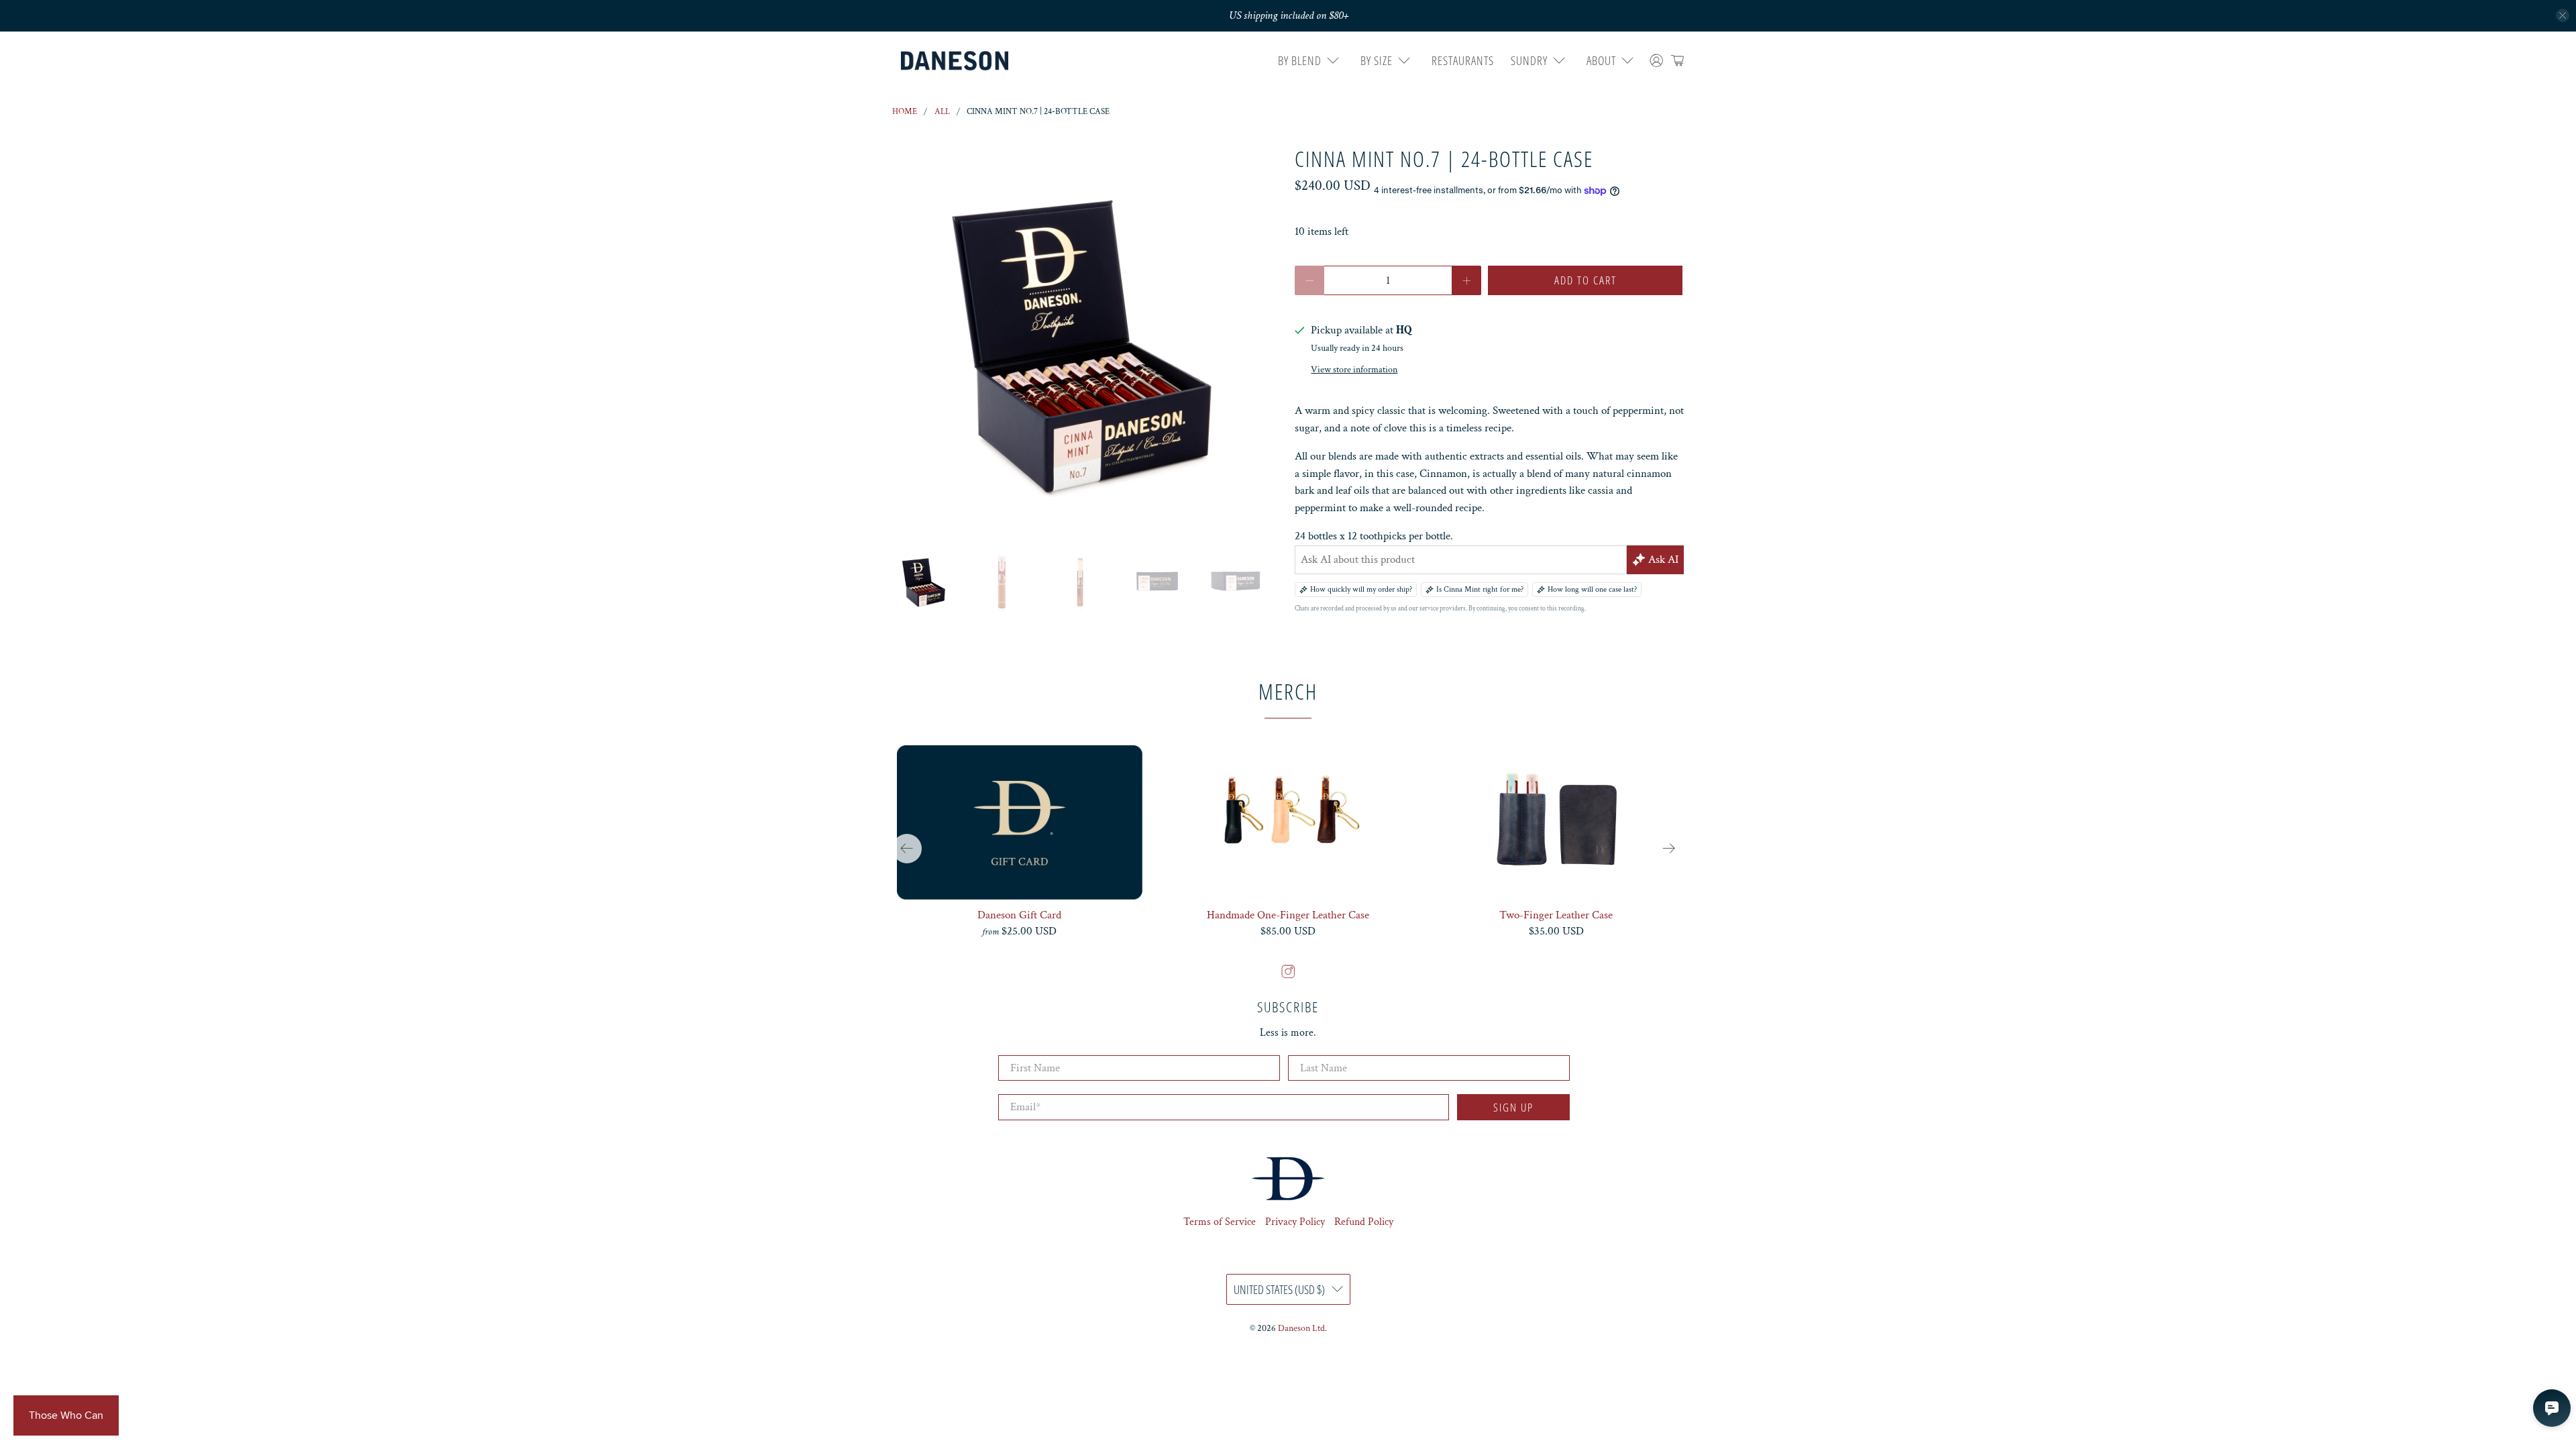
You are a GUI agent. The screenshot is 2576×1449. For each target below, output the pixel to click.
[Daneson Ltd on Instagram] (1288, 975)
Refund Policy (1364, 1222)
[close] (2563, 15)
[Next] (1669, 849)
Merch (1288, 691)
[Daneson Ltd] (955, 61)
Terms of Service (1220, 1222)
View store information (1354, 369)
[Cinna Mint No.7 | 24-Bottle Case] (1087, 341)
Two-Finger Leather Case (1556, 915)
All (942, 112)
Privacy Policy (1295, 1222)
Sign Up (1513, 1107)
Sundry (1529, 60)
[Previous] (907, 849)
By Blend (1300, 60)
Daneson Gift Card (1019, 915)
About (1601, 60)
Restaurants (1463, 60)
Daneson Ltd (1301, 1328)
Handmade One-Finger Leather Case (1288, 915)
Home (905, 112)
